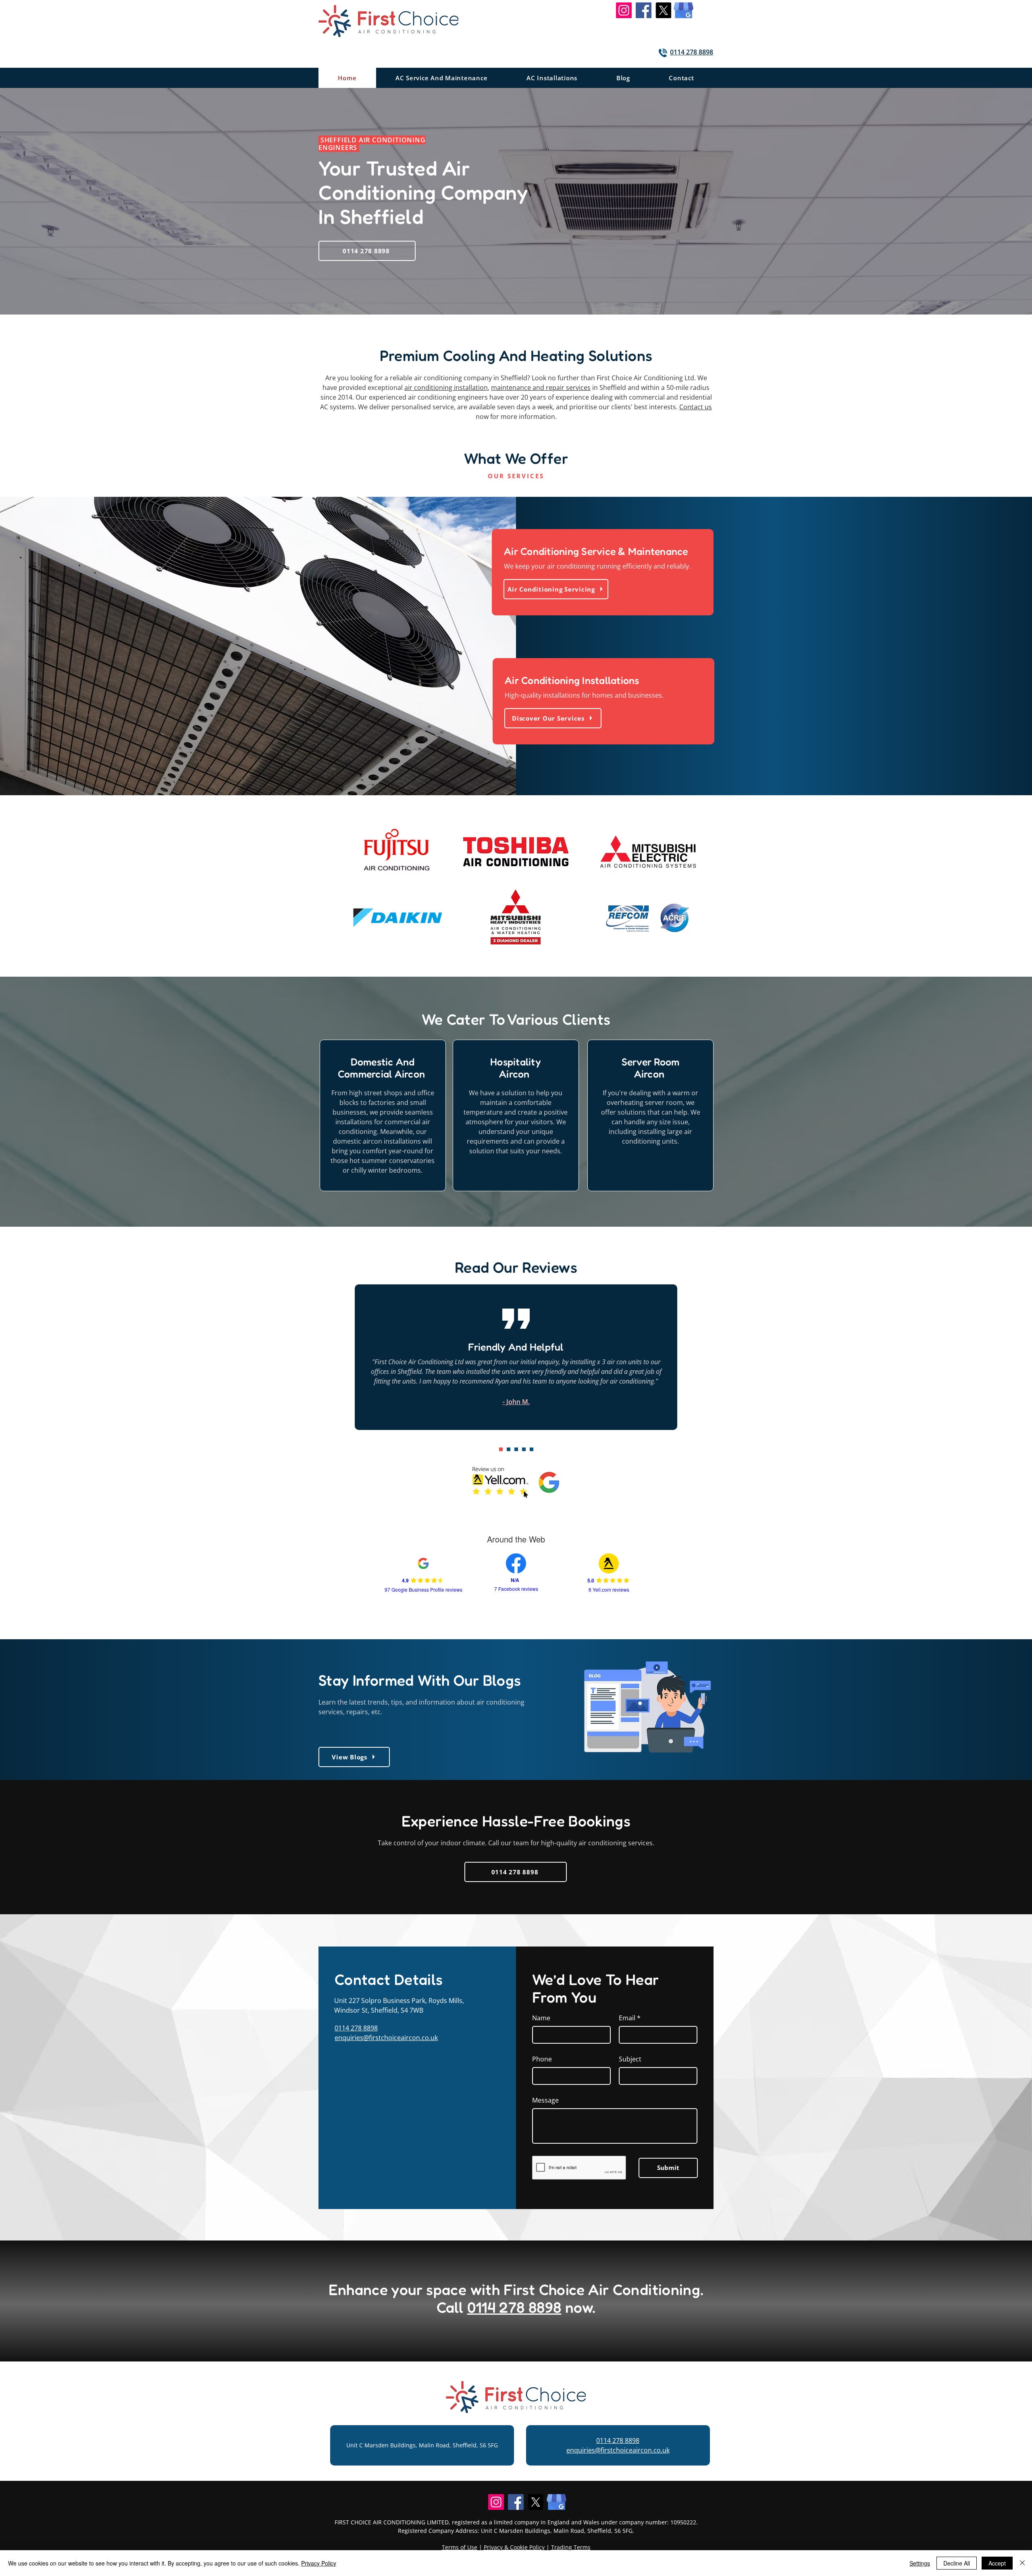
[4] (516, 1449)
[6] (532, 1449)
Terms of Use (460, 2547)
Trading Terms (571, 2547)
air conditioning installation (446, 388)
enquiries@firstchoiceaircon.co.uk (386, 2038)
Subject (630, 2059)
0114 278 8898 (356, 2028)
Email (627, 2018)
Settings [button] (920, 2563)
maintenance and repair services (541, 388)
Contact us (696, 407)
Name (541, 2018)
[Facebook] (644, 10)
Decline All (957, 2563)
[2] (509, 1449)
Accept (997, 2563)
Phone (542, 2059)
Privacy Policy (319, 2563)
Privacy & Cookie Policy (514, 2547)
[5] (524, 1449)
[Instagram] (624, 10)
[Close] (1022, 2563)
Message (545, 2100)
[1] (501, 1449)
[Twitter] (663, 10)
